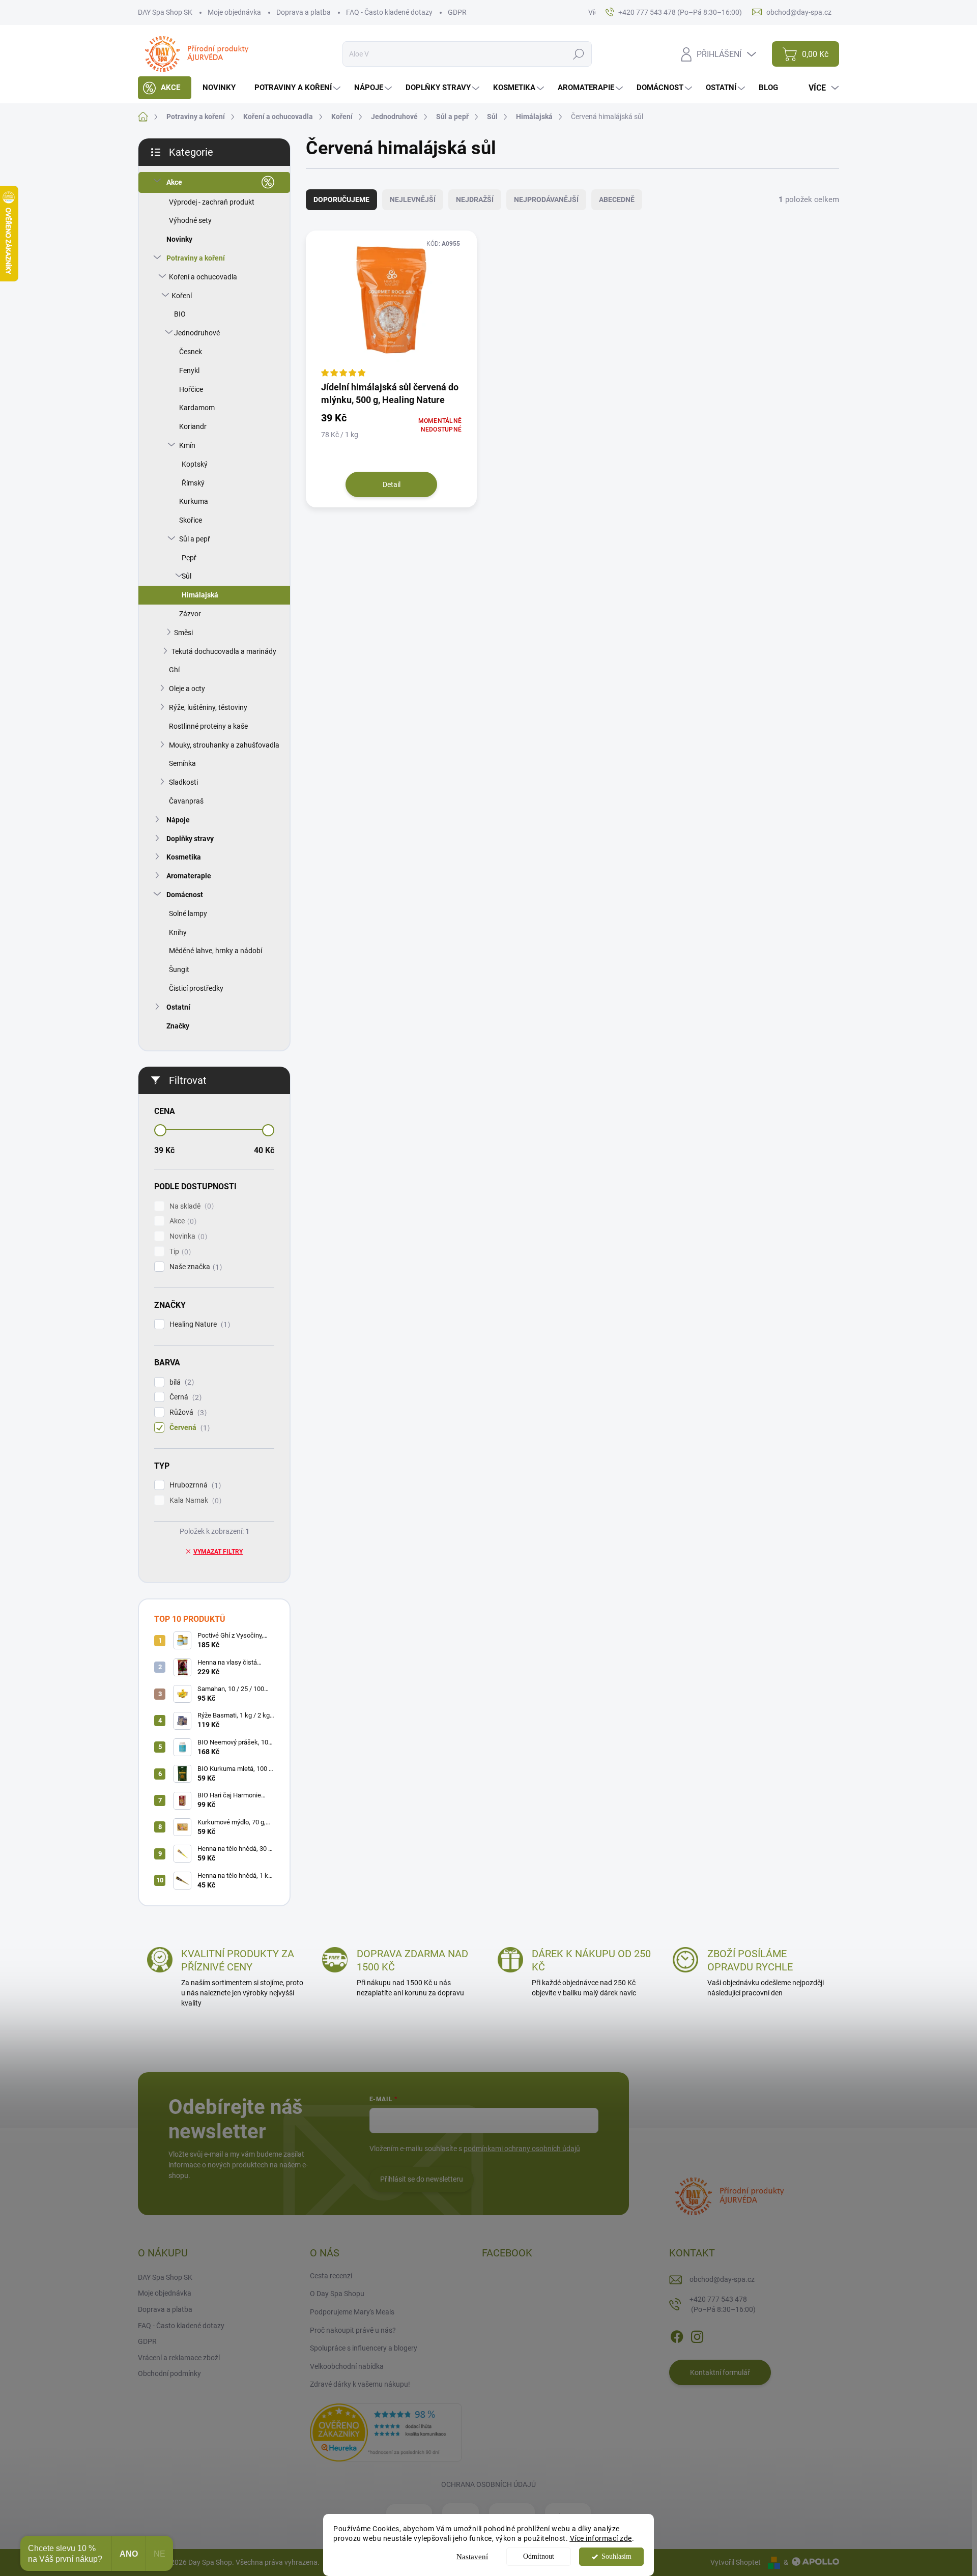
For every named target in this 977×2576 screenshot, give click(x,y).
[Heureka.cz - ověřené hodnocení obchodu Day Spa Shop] (386, 2432)
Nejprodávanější (546, 199)
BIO (180, 314)
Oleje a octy (187, 689)
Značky (178, 1026)
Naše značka (194, 1267)
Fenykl (189, 370)
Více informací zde (601, 2538)
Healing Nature (198, 1324)
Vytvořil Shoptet (736, 2562)
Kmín (187, 445)
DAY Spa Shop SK (165, 12)
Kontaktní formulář (720, 2372)
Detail (392, 484)
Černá (184, 1397)
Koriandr (193, 426)
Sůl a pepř (195, 539)
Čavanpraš (186, 801)
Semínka (182, 763)
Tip (179, 1252)
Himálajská (200, 595)
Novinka (187, 1236)
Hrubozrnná (194, 1485)
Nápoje (178, 820)
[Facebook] (677, 2335)
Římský (193, 483)
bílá (180, 1382)
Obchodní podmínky (169, 2373)
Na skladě (190, 1206)
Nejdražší (475, 199)
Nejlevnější (413, 199)
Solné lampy (188, 913)
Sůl (186, 576)
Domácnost (185, 895)
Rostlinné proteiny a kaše (208, 726)
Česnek (191, 352)
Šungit (179, 969)
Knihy (178, 932)
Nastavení (472, 2557)
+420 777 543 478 (723, 2304)
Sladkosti (183, 782)
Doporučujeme (341, 199)
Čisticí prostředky (196, 988)
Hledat (579, 54)
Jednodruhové (197, 333)
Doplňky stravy (190, 839)
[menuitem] (165, 88)
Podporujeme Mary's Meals (352, 2312)
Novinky (179, 239)
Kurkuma (194, 501)
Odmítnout (539, 2556)
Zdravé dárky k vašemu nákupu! (360, 2384)
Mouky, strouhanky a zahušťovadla (224, 745)
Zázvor (190, 614)
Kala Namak (194, 1500)
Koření (182, 296)
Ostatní (178, 1007)
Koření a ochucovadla (203, 277)
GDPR (457, 12)
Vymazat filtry (218, 1552)
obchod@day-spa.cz (722, 2279)
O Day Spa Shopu (337, 2294)
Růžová (187, 1412)
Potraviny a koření (196, 258)
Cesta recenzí (331, 2276)
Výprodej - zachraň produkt (212, 202)
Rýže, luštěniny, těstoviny (208, 707)
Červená (188, 1428)
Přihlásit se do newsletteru (422, 2179)
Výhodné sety (190, 220)
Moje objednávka (234, 12)
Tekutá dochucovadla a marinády (224, 651)
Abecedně (617, 199)
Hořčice (191, 389)
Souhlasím (616, 2556)
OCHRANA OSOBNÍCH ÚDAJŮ (489, 2484)
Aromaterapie (189, 876)
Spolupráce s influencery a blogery (364, 2348)
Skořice (191, 520)
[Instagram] (697, 2335)
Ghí (174, 670)
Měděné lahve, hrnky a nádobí (215, 951)
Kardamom (197, 408)
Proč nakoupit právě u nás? (353, 2330)
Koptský (195, 464)
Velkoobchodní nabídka (347, 2366)
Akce (174, 182)
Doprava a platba (304, 12)
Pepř (189, 558)
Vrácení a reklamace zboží (179, 2358)
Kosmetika (184, 857)
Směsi (183, 633)
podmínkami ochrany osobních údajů (522, 2149)
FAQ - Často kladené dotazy (389, 12)
